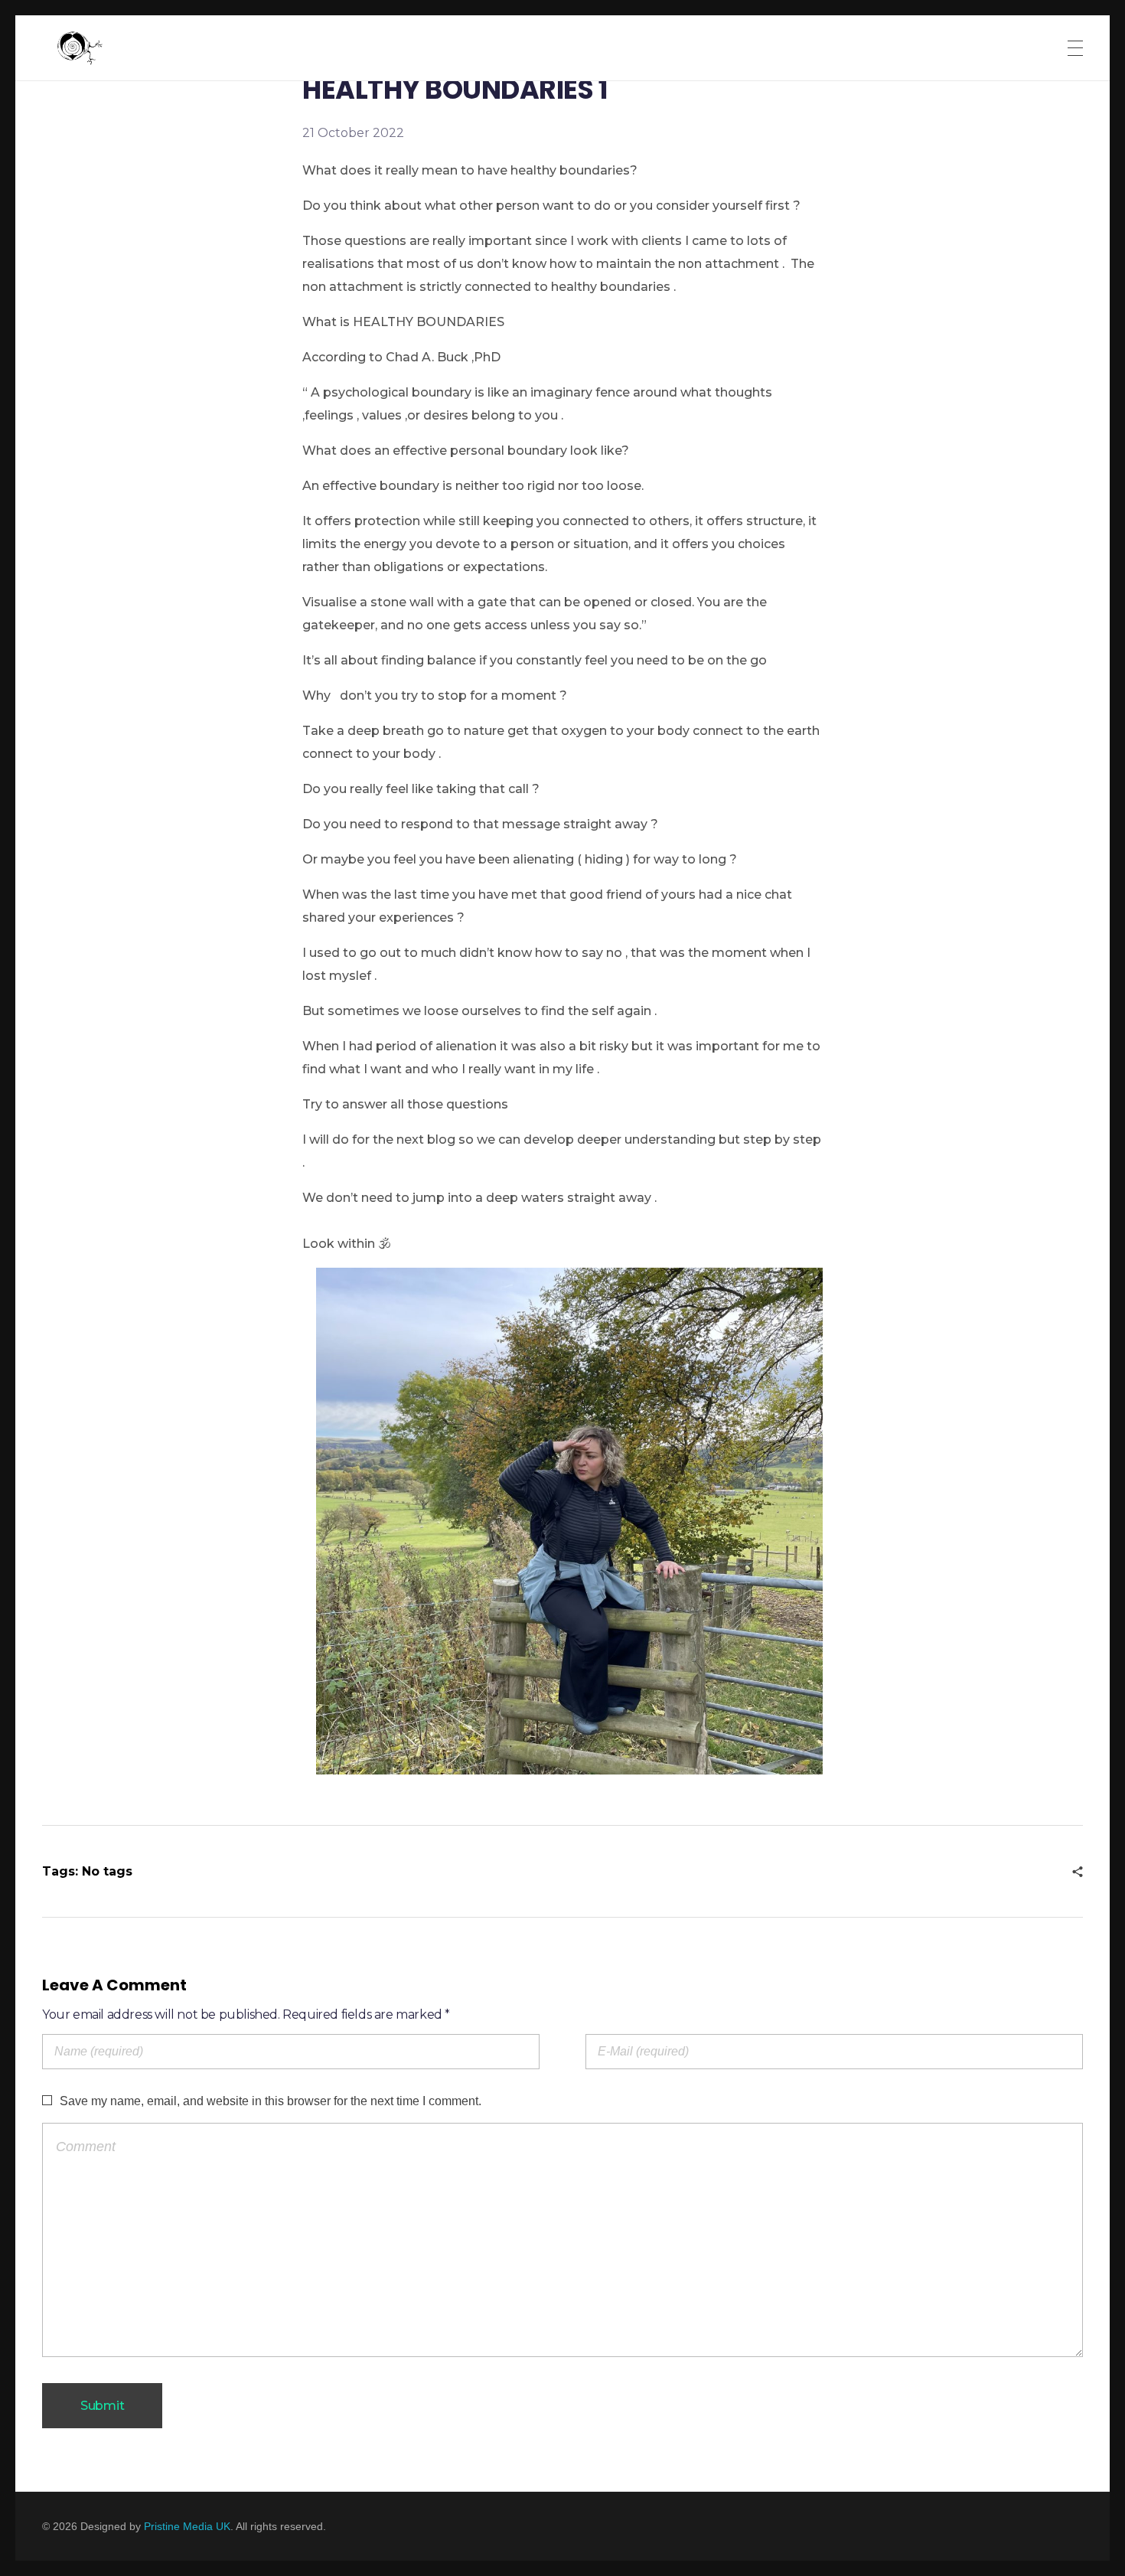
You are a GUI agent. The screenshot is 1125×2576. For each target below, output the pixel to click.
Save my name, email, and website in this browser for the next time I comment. (271, 2101)
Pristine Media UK (187, 2526)
